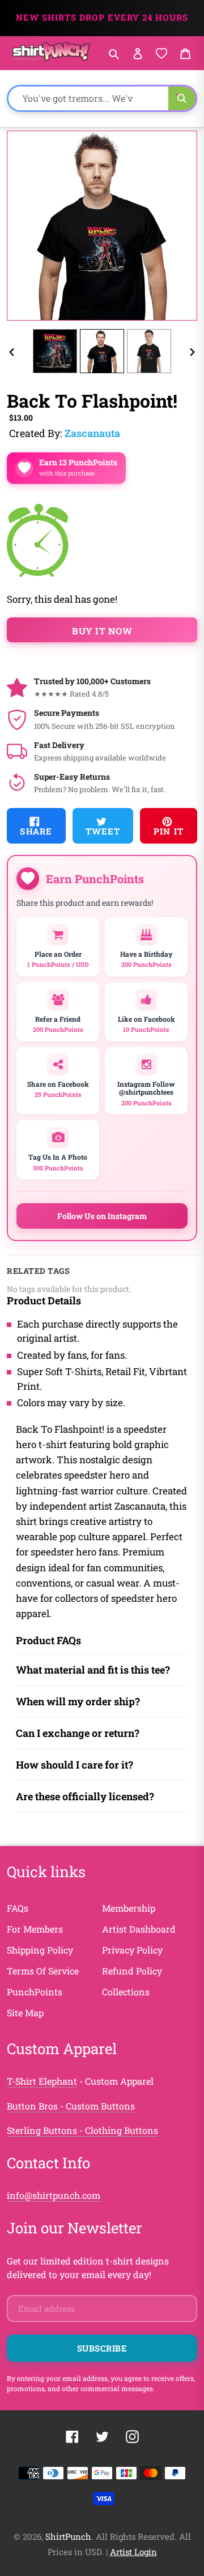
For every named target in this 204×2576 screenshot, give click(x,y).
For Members (35, 1929)
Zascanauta (92, 433)
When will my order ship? (78, 1701)
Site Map (25, 2013)
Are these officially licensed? (85, 1796)
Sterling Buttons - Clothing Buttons (82, 2130)
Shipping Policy (40, 1950)
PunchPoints (35, 1992)
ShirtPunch (68, 2536)
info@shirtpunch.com (54, 2195)
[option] (55, 351)
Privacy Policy (132, 1950)
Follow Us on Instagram (102, 1216)
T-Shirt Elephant (42, 2081)
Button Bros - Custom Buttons (71, 2106)
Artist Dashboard (139, 1929)
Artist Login (133, 2552)
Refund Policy (132, 1971)
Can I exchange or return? (78, 1733)
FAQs (18, 1908)
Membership (129, 1908)
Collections (126, 1992)
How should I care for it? (75, 1765)
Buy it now (102, 631)
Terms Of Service (43, 1971)
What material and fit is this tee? (93, 1670)
